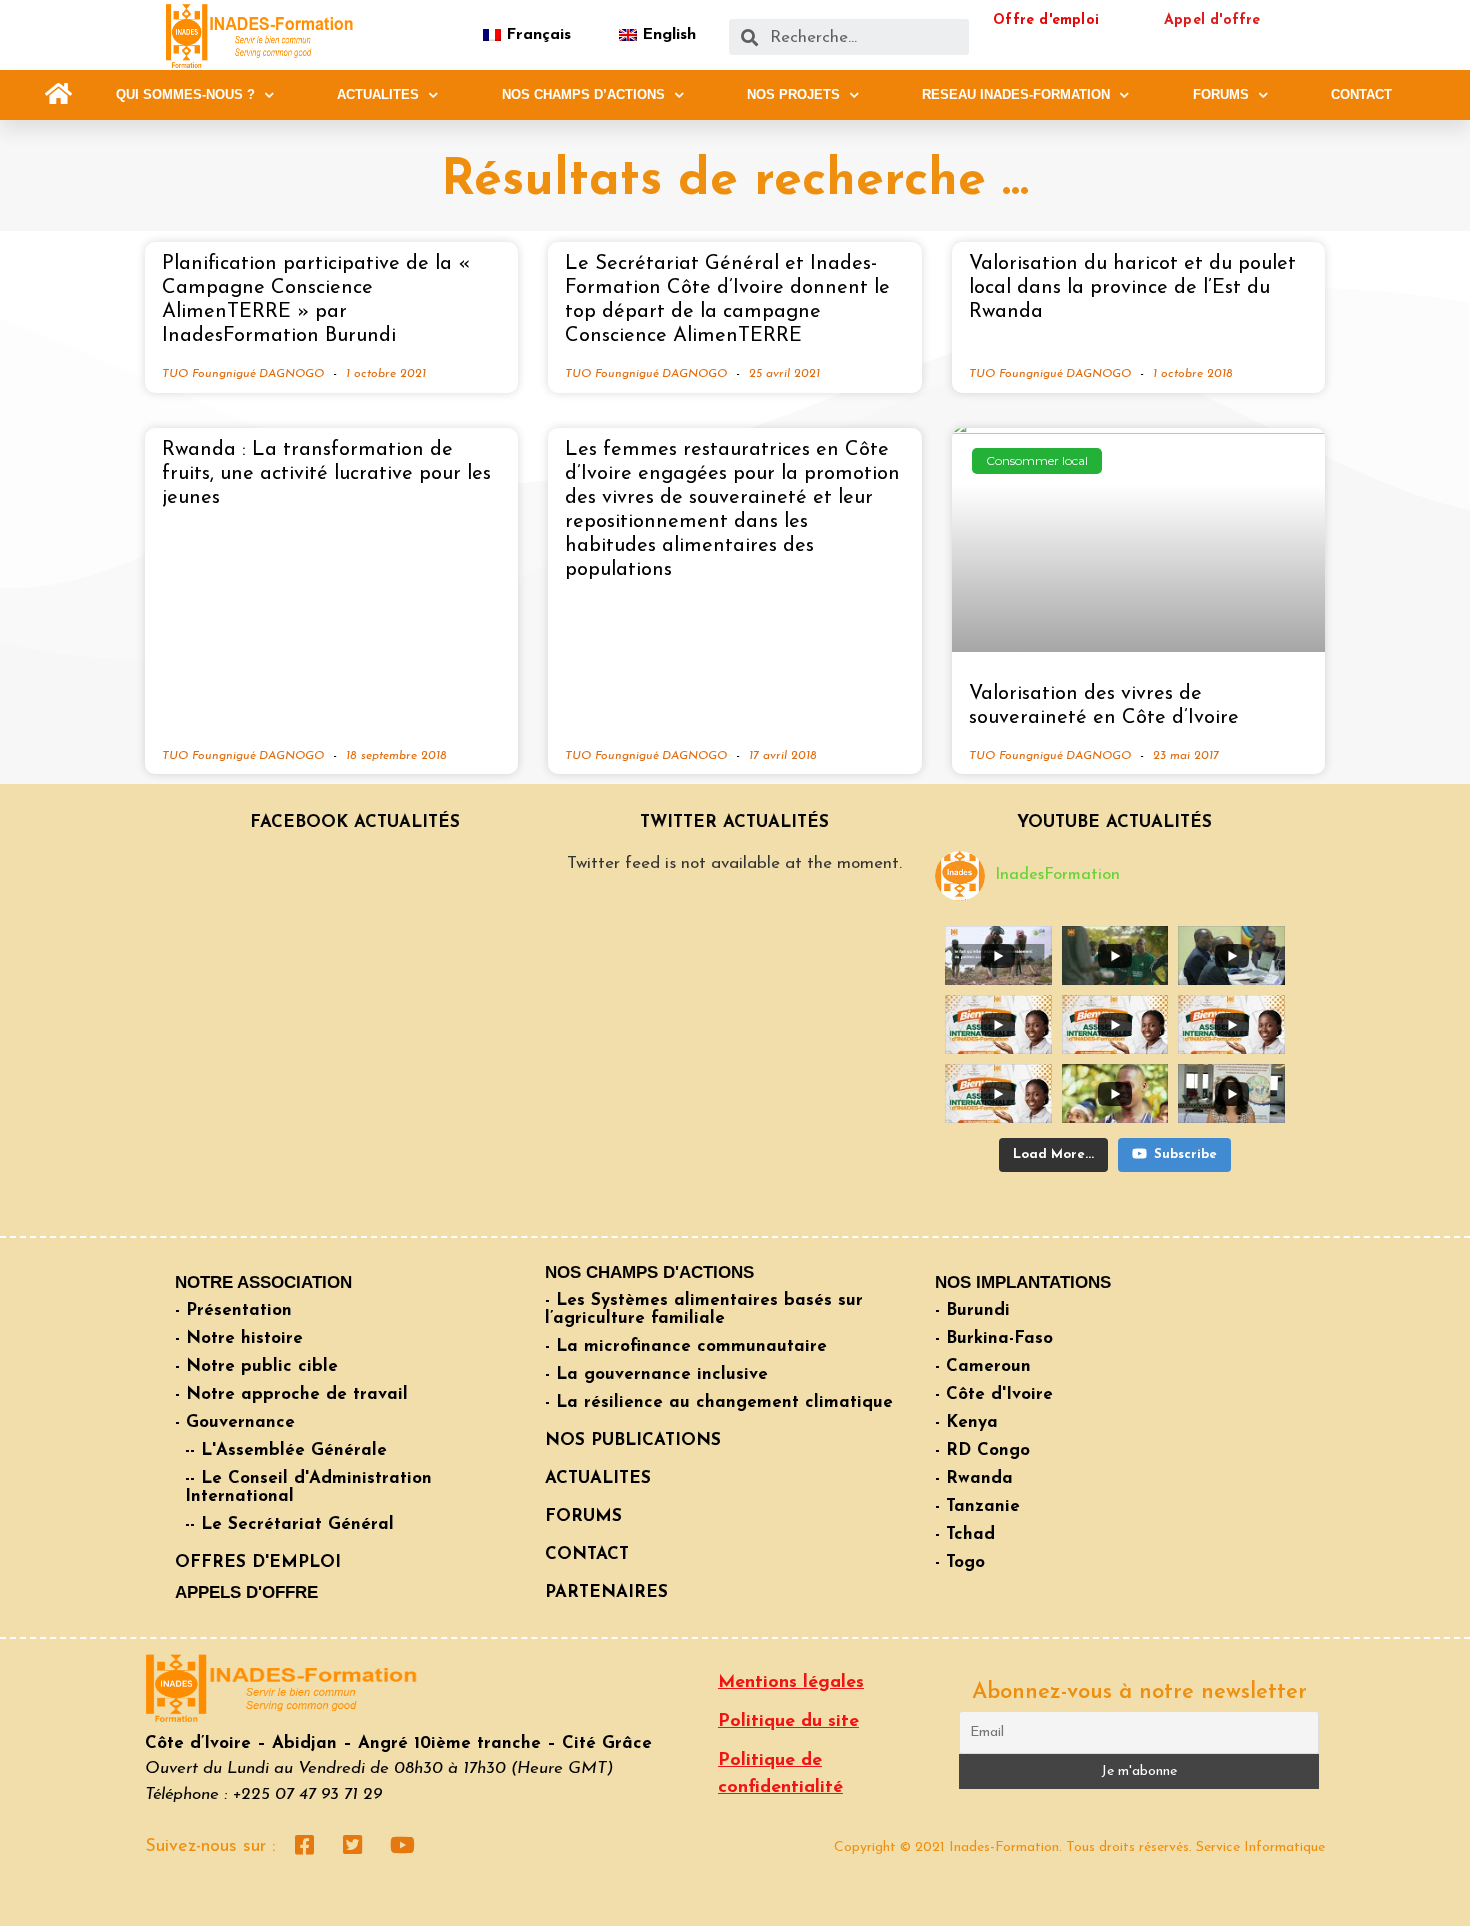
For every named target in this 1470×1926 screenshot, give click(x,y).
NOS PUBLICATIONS (633, 1440)
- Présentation (233, 1310)
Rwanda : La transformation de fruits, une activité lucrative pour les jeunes (326, 474)
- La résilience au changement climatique (719, 1402)
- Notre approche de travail (291, 1394)
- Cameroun (983, 1366)
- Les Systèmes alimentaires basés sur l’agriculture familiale (704, 1309)
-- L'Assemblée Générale (286, 1450)
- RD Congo (982, 1450)
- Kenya (966, 1422)
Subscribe (1185, 1154)
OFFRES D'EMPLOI (258, 1562)
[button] (58, 94)
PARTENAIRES (606, 1592)
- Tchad (965, 1534)
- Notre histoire (239, 1338)
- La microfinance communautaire (686, 1346)
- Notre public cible (256, 1366)
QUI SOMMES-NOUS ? (185, 94)
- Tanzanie (977, 1506)
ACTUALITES (378, 94)
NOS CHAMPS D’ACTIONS (583, 94)
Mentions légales (791, 1683)
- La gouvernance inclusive (656, 1374)
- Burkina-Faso (994, 1338)
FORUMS (1221, 94)
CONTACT (1361, 94)
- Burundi (972, 1310)
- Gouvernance (235, 1422)
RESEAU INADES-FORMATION (1016, 94)
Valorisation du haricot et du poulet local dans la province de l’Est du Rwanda (1132, 288)
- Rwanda (974, 1478)
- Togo (960, 1562)
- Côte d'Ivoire (994, 1394)
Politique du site (788, 1722)
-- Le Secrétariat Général (289, 1524)
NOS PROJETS (793, 94)
